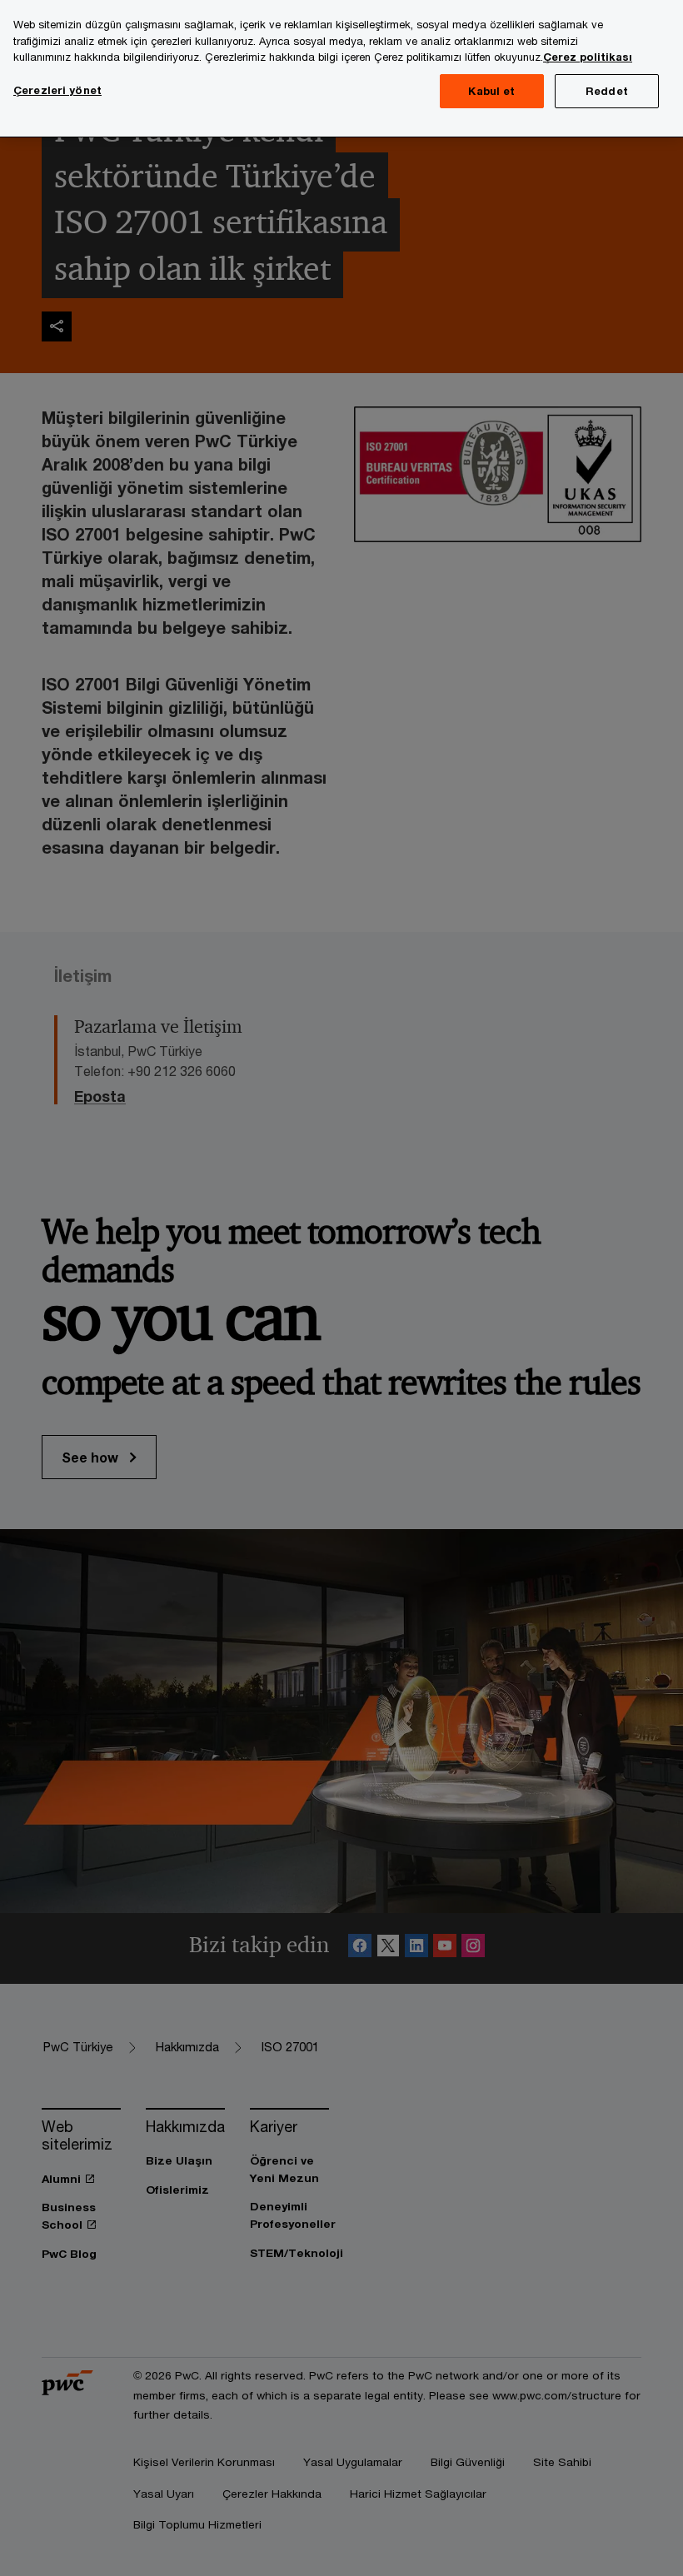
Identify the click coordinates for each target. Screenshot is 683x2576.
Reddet (607, 91)
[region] (341, 69)
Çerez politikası (588, 57)
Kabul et (491, 91)
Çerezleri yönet (57, 90)
